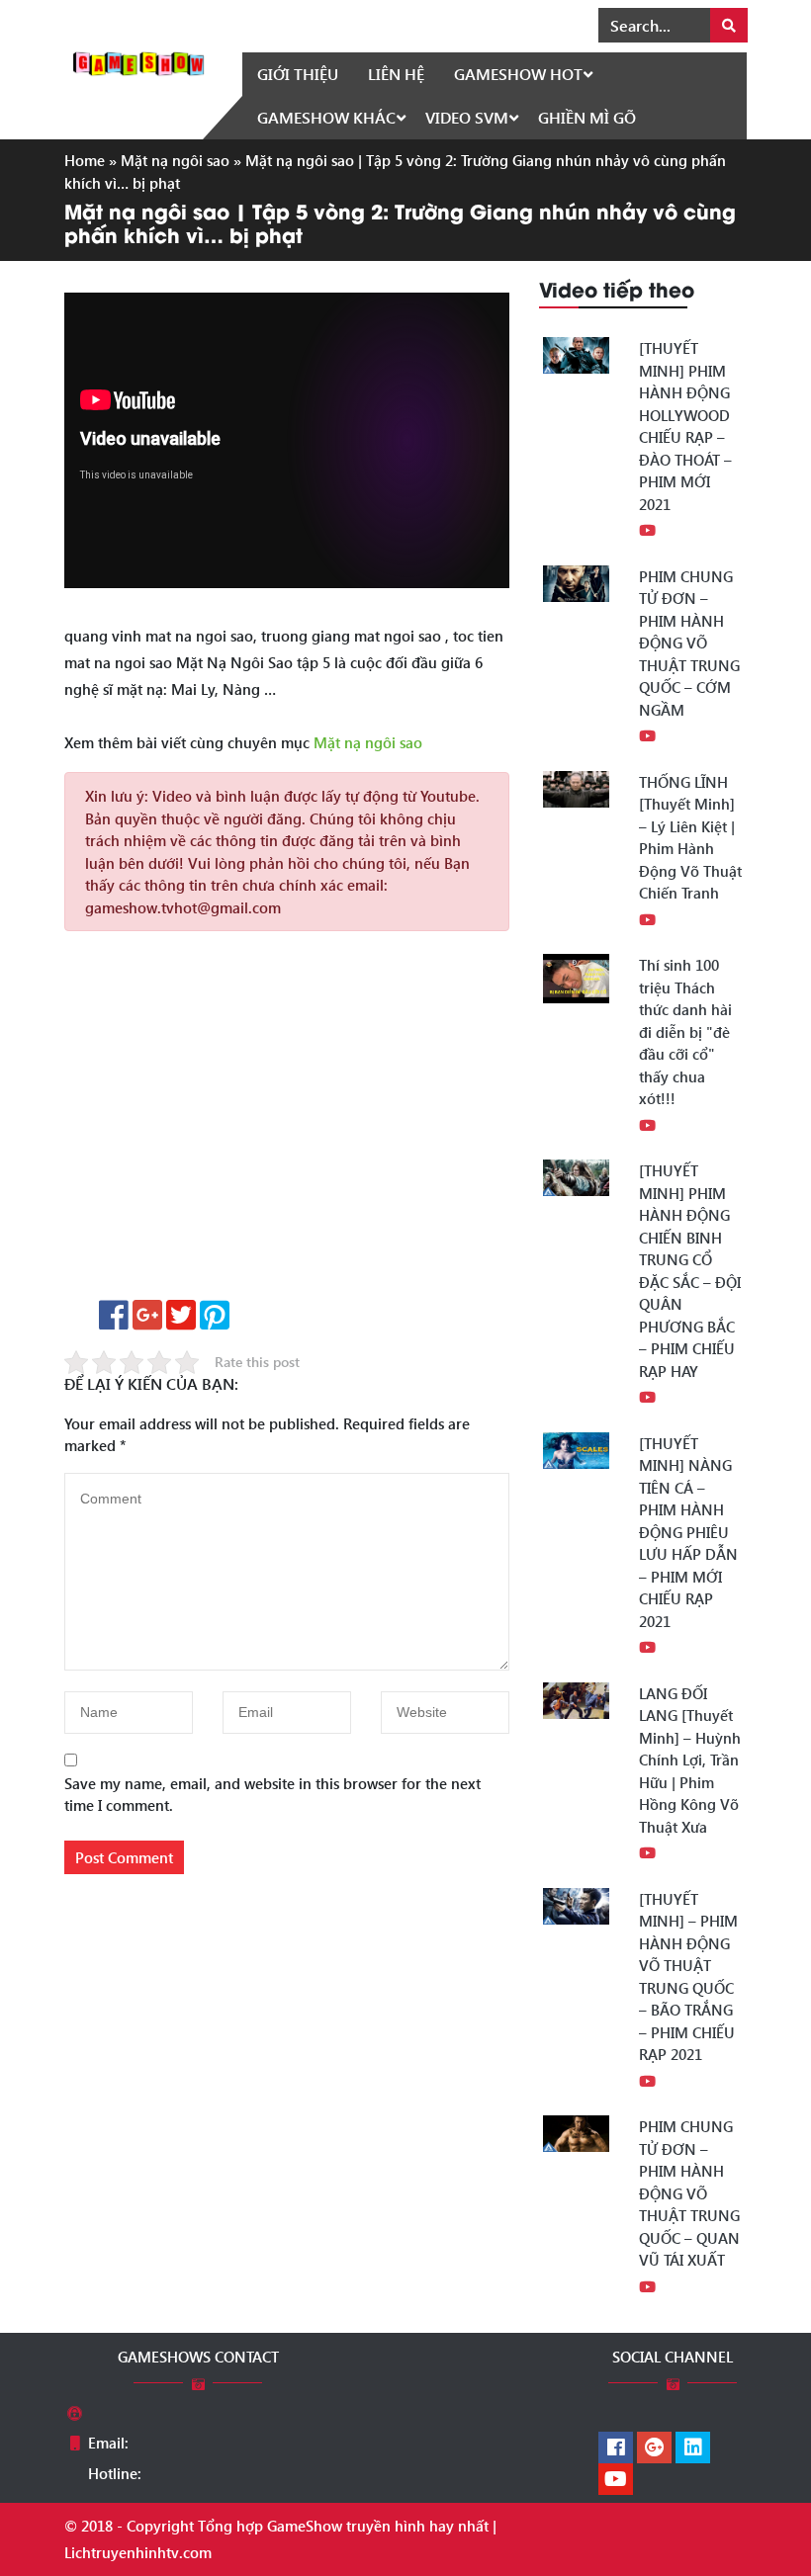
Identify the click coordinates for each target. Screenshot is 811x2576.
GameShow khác (326, 117)
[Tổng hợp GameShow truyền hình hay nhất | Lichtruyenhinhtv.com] (138, 61)
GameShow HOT (518, 74)
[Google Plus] (654, 2448)
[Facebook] (616, 2448)
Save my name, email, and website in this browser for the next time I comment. (272, 1795)
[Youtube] (616, 2480)
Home (85, 160)
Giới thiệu (298, 74)
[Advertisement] (287, 1122)
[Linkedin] (693, 2448)
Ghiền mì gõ (587, 117)
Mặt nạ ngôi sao (175, 160)
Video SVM (467, 117)
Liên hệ (396, 74)
